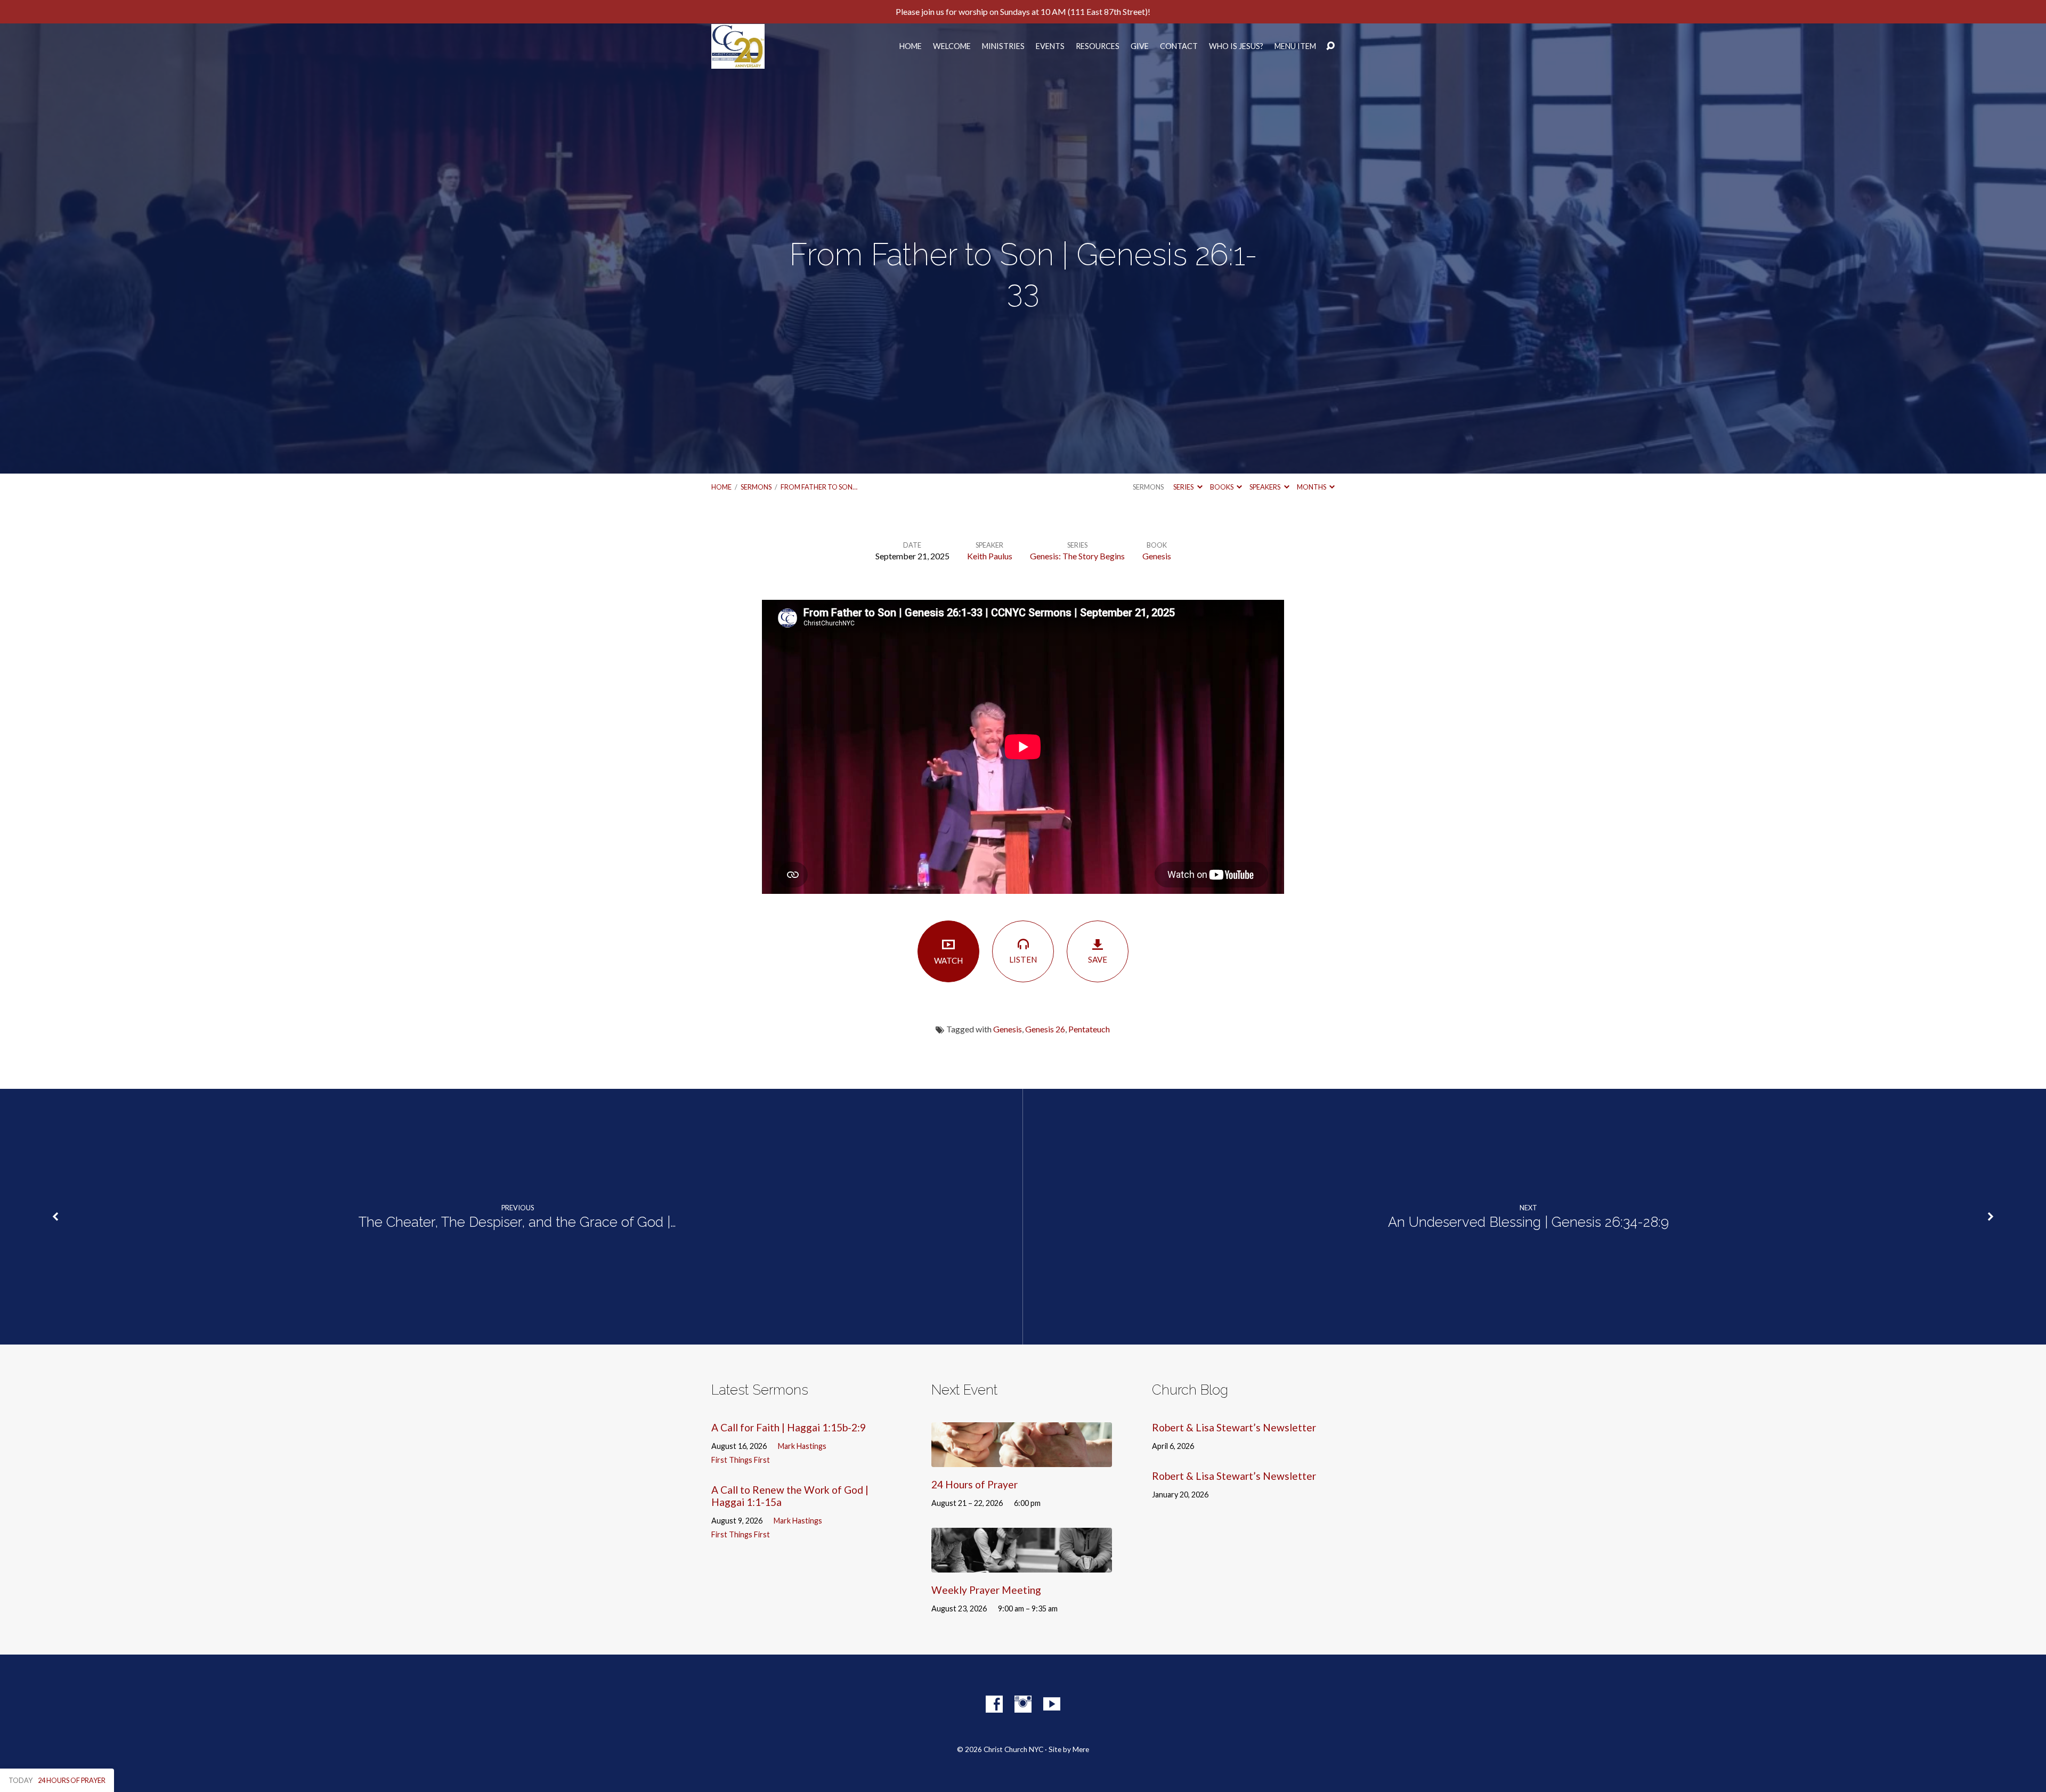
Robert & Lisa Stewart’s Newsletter (1234, 1427)
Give (1140, 46)
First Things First (741, 1460)
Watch (948, 960)
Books (1222, 487)
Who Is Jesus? (1236, 46)
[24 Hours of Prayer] (1022, 1459)
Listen (1023, 959)
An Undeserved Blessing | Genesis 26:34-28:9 (1528, 1222)
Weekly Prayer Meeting (986, 1590)
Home (911, 46)
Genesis (1157, 556)
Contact (1179, 46)
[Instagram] (1023, 1704)
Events (1050, 46)
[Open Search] (1330, 46)
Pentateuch (1089, 1029)
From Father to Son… (819, 487)
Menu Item (1295, 46)
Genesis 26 (1045, 1029)
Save (1098, 959)
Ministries (1003, 46)
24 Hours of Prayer (975, 1484)
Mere (1081, 1749)
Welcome (952, 46)
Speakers (1265, 487)
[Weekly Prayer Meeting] (1022, 1565)
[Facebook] (994, 1704)
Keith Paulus (990, 556)
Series (1184, 487)
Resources (1098, 46)
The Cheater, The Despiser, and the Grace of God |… (517, 1222)
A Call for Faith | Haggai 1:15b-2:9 (789, 1427)
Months (1312, 487)
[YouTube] (1052, 1704)
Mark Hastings (802, 1446)
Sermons (756, 487)
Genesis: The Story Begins (1077, 556)
